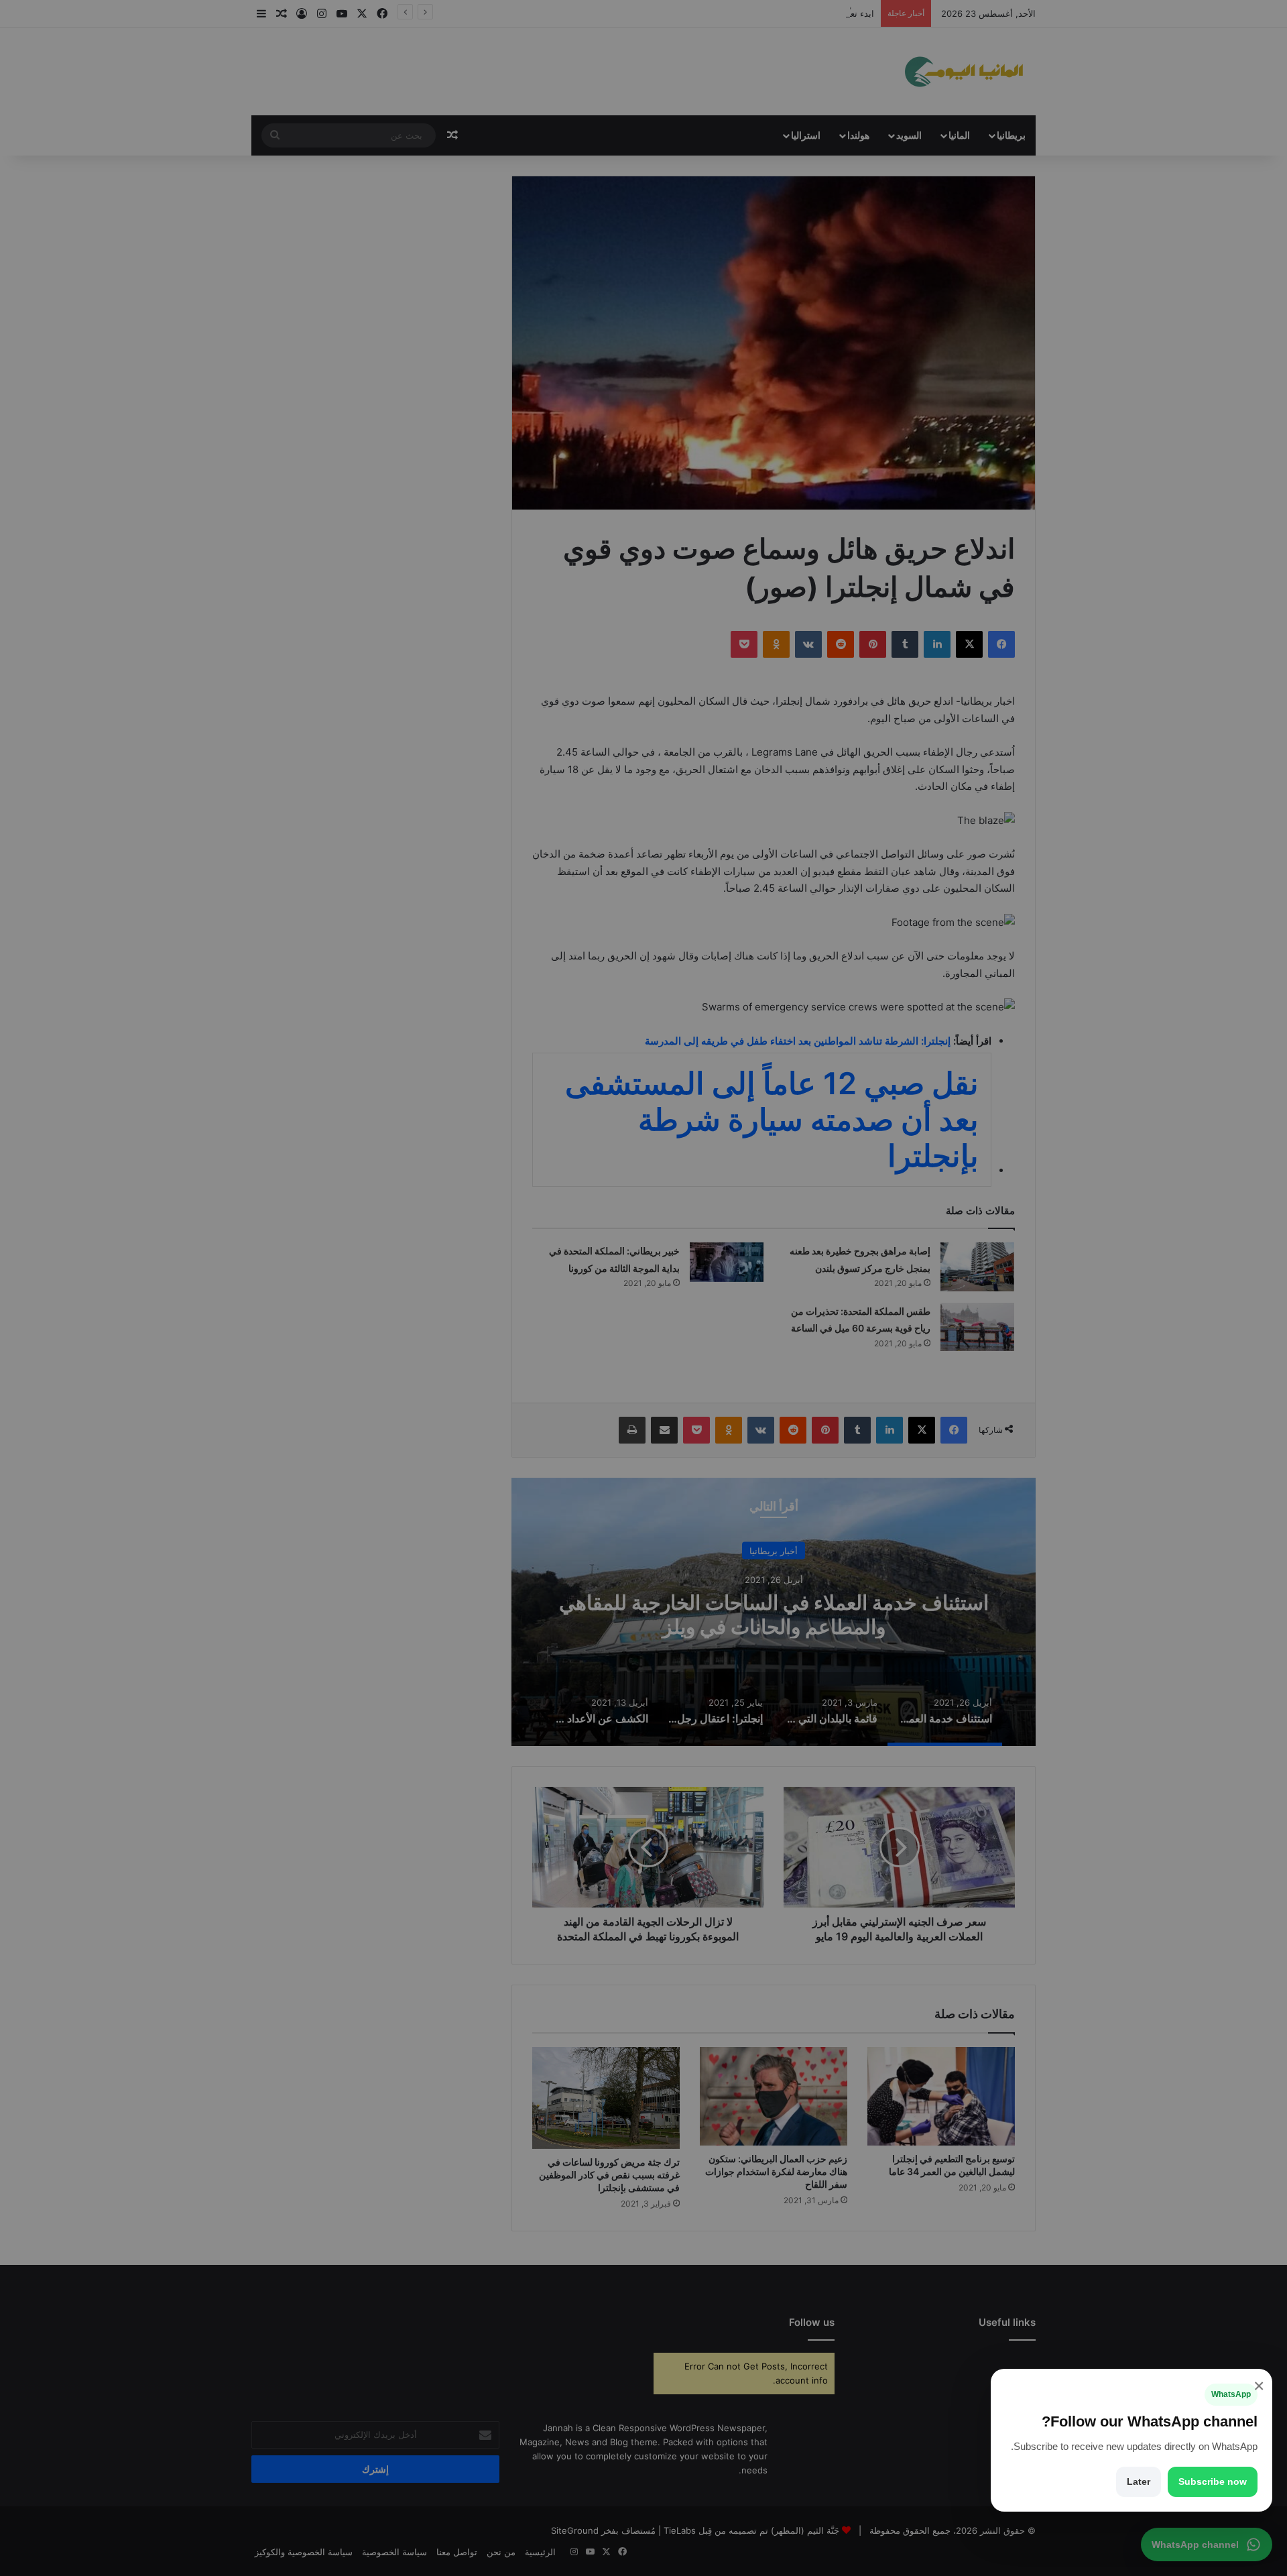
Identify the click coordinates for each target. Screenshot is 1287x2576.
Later (1139, 2481)
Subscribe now (1213, 2481)
